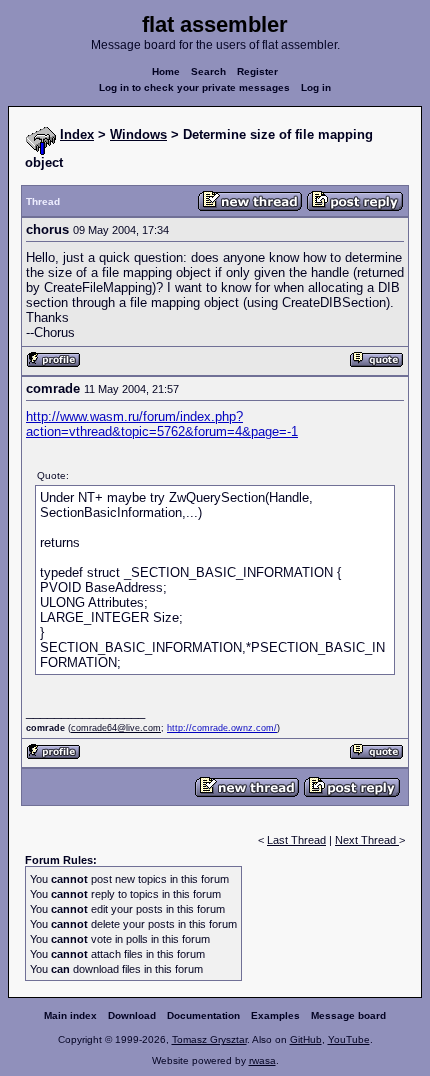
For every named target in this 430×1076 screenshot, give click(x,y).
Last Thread (296, 840)
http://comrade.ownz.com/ (222, 728)
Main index (70, 1015)
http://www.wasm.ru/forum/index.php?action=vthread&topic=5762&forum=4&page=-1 (162, 424)
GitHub (306, 1039)
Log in (316, 87)
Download (132, 1015)
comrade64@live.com (116, 728)
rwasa (262, 1060)
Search (208, 71)
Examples (275, 1015)
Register (257, 71)
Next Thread (367, 840)
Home (166, 71)
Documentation (203, 1015)
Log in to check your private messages (194, 87)
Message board (348, 1015)
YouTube (349, 1039)
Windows (138, 134)
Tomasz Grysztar (209, 1039)
